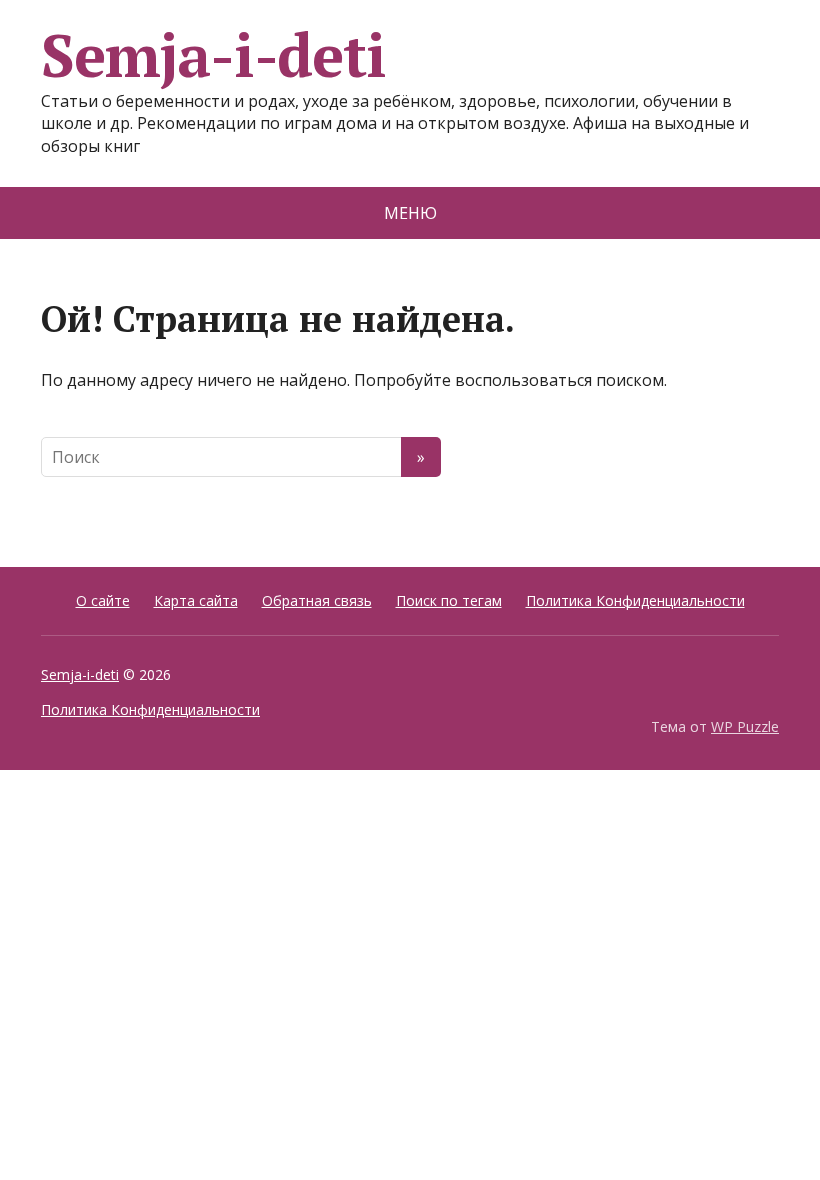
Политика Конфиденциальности (635, 600)
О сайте (103, 600)
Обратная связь (317, 600)
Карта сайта (196, 600)
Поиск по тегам (449, 600)
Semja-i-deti (213, 55)
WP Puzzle (745, 726)
